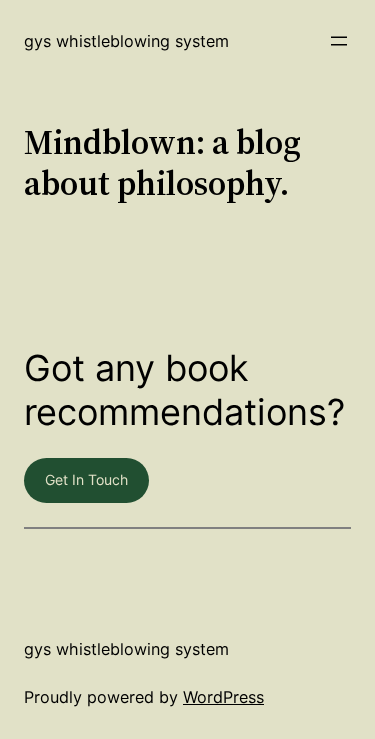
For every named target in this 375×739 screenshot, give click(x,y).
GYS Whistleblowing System (126, 41)
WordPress (223, 697)
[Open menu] (339, 41)
